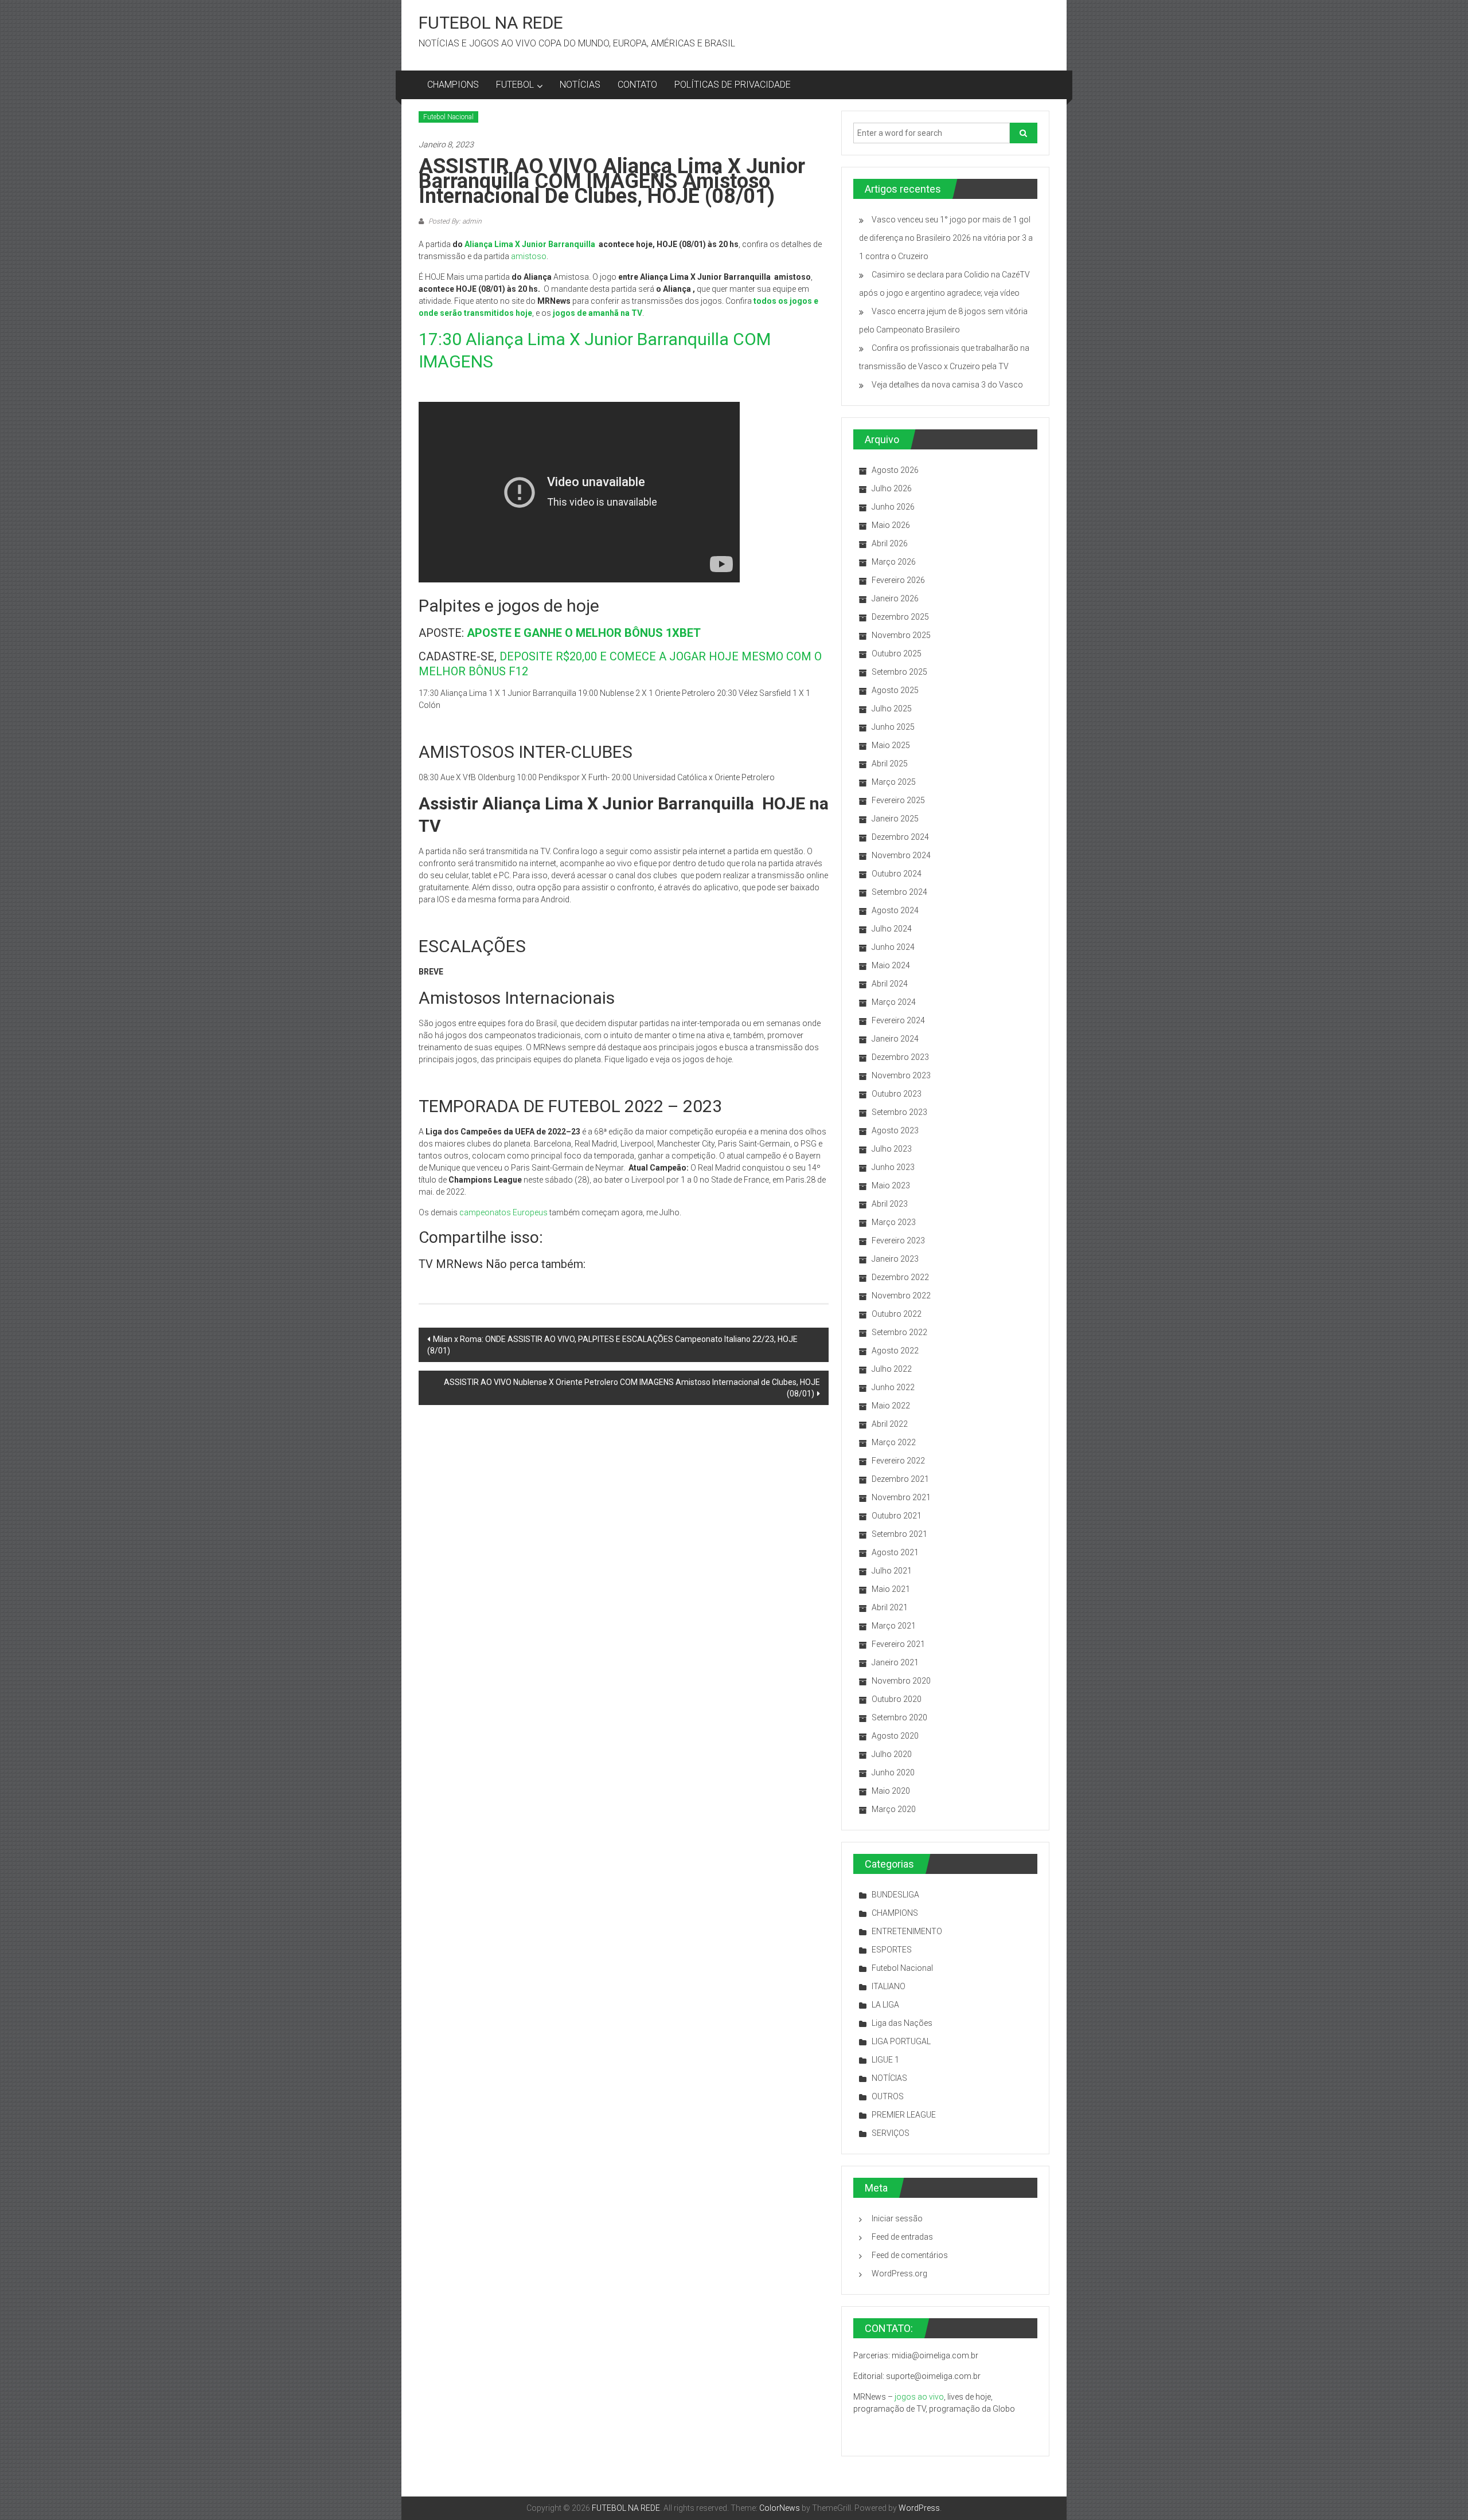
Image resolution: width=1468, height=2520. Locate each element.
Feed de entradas (902, 2237)
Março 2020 (894, 1809)
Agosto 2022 (895, 1351)
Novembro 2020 (901, 1681)
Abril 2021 (890, 1607)
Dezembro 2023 (900, 1057)
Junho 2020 (893, 1772)
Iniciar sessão (897, 2218)
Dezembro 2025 (900, 617)
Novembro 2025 (901, 635)
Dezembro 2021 (900, 1479)
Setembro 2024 (899, 892)
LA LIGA (885, 2005)
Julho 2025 (892, 709)
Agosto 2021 (895, 1552)
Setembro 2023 (899, 1112)
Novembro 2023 (901, 1075)
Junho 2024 (893, 947)
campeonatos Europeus (503, 1212)
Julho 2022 (892, 1369)
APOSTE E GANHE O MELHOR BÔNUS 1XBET (584, 633)
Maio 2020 (891, 1791)
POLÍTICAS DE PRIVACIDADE (733, 85)
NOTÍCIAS (580, 85)
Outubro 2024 (897, 874)
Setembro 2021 (899, 1534)
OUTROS (888, 2096)
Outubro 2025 (897, 654)
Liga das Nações (902, 2023)
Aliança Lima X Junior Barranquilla (530, 244)
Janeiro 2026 (895, 598)
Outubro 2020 (897, 1699)
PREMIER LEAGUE (904, 2115)
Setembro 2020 (899, 1717)
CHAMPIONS (453, 85)
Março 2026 (894, 562)
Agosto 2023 (895, 1130)
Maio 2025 (891, 745)
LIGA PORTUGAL (901, 2041)
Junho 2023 (893, 1167)
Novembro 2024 (901, 855)
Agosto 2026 (895, 470)
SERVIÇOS (891, 2133)
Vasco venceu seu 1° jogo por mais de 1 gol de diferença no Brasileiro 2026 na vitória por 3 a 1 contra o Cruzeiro (946, 238)
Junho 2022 (893, 1387)
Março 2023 (894, 1222)
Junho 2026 (893, 507)
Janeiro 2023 (895, 1259)
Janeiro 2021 (895, 1662)
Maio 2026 (891, 525)
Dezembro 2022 (900, 1277)
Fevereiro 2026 (898, 580)
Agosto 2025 (895, 690)
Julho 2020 (892, 1754)
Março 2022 (894, 1442)
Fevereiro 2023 (898, 1241)
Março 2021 (894, 1626)
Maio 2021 (891, 1589)
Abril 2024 (890, 984)
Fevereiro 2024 (898, 1020)
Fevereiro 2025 (898, 800)
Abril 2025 (890, 764)
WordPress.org (899, 2274)
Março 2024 (894, 1002)
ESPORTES (892, 1950)
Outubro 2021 (897, 1516)
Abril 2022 (890, 1424)
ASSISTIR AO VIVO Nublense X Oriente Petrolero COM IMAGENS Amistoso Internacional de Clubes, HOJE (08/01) (632, 1388)
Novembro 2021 (901, 1497)
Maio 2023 (891, 1185)
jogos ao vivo (919, 2397)
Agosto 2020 (895, 1736)
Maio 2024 (891, 965)
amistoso (529, 256)
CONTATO (637, 85)
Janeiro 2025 (895, 819)
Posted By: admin (454, 221)
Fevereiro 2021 (898, 1644)
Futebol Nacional (448, 117)
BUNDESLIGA (895, 1895)
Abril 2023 (890, 1204)
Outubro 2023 (897, 1094)
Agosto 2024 (895, 910)
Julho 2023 (892, 1149)
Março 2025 (894, 782)
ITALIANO (889, 1986)
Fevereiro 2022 (898, 1461)
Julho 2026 (892, 488)
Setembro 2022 (899, 1332)
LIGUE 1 (885, 2060)
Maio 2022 (891, 1406)
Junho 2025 (893, 727)
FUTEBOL (515, 85)
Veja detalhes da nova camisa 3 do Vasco (947, 385)
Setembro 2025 (899, 672)
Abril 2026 (890, 543)
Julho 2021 (892, 1571)
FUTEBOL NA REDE (491, 23)
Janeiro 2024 (895, 1039)
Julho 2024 (892, 929)
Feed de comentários (910, 2255)
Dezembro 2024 (900, 837)
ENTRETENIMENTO (907, 1931)
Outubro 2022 (897, 1314)
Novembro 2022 (901, 1296)
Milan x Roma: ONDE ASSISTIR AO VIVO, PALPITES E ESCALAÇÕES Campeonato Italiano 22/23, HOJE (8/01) (612, 1345)
